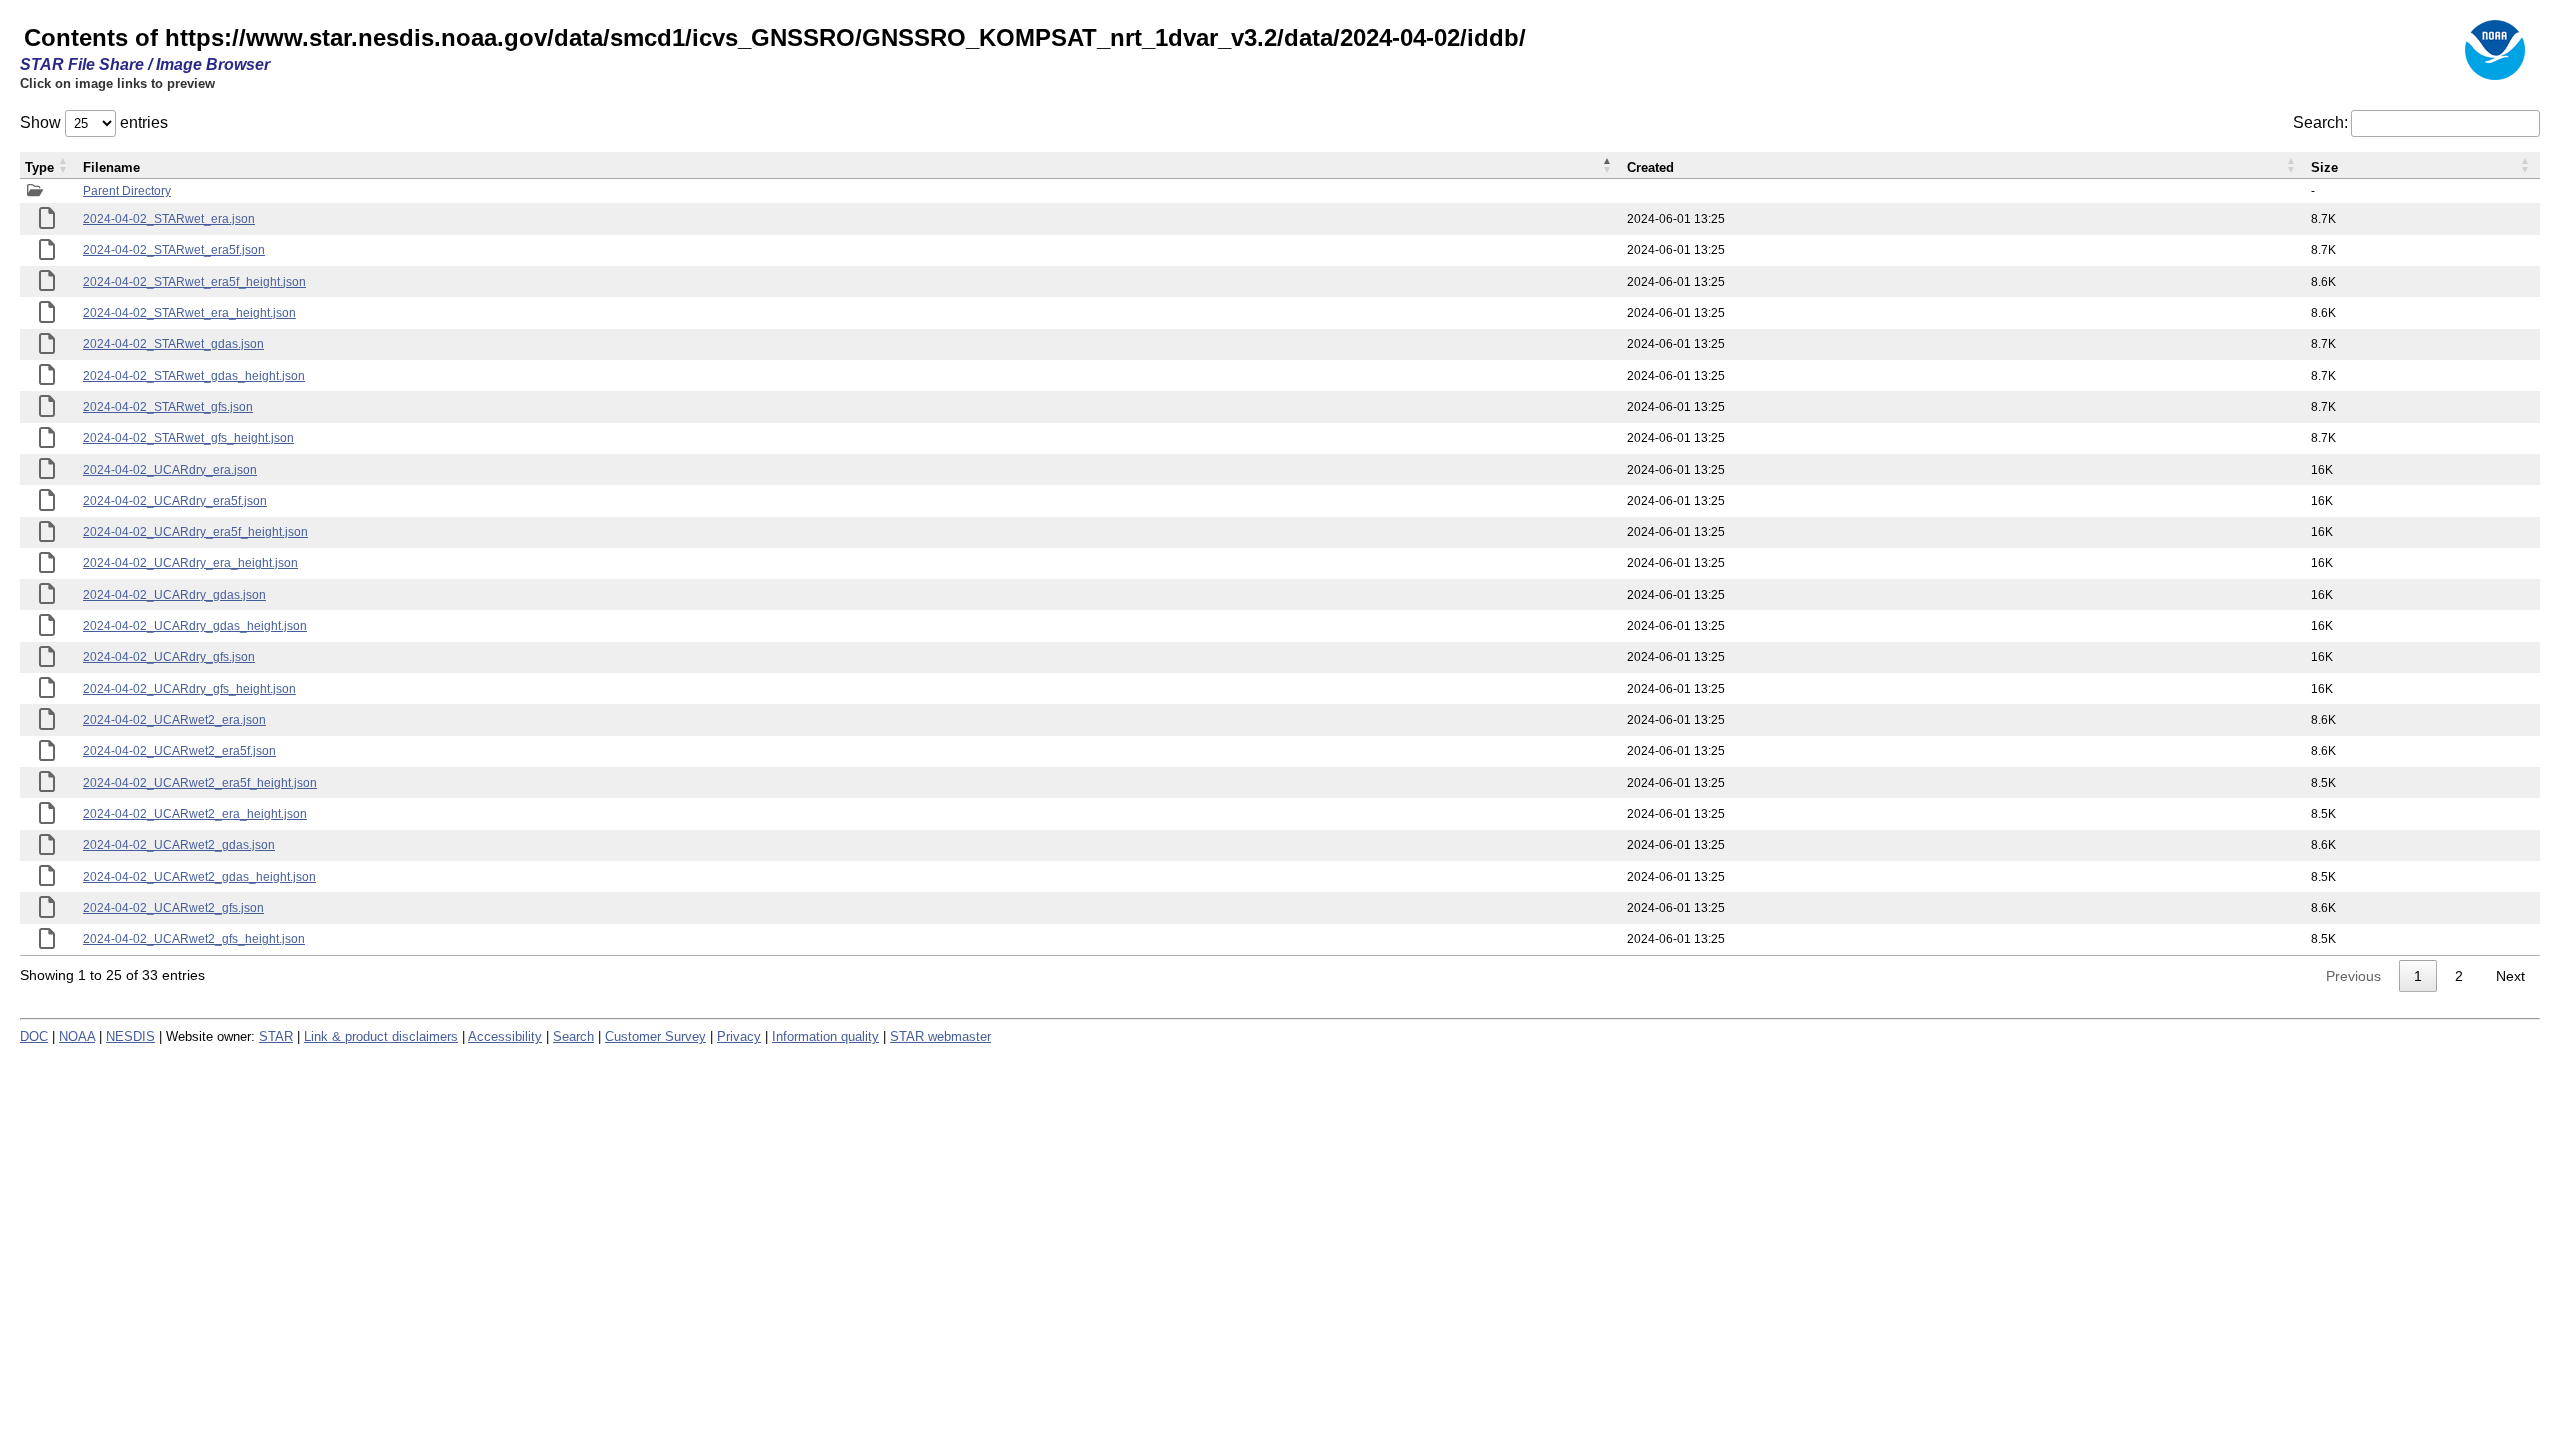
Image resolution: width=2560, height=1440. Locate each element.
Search (573, 1036)
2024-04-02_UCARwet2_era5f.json (179, 751)
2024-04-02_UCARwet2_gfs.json (173, 908)
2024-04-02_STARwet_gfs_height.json (188, 438)
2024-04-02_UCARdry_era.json (170, 470)
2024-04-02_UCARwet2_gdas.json (179, 845)
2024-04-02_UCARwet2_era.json (174, 720)
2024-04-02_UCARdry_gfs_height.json (189, 689)
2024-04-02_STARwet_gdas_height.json (194, 376)
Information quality (825, 1036)
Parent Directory (127, 191)
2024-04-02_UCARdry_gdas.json (174, 595)
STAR (276, 1036)
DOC (34, 1036)
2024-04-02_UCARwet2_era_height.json (195, 814)
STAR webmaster (940, 1036)
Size (2324, 167)
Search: (2320, 122)
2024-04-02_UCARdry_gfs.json (169, 657)
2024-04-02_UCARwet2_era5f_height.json (200, 783)
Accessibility (505, 1036)
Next (2510, 976)
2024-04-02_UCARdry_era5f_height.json (195, 532)
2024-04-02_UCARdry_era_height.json (190, 563)
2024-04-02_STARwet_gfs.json (168, 407)
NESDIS (130, 1036)
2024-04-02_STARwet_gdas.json (173, 344)
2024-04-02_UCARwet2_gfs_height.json (194, 939)
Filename (111, 167)
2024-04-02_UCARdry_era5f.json (175, 501)
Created (1650, 167)
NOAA (77, 1036)
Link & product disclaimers (381, 1036)
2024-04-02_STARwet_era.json (169, 219)
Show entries (94, 122)
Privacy (739, 1036)
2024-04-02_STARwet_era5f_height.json (194, 282)
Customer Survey (655, 1036)
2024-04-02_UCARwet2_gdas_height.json (199, 877)
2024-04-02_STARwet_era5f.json (174, 250)
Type (39, 167)
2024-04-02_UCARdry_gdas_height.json (195, 626)
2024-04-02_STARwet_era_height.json (189, 313)
